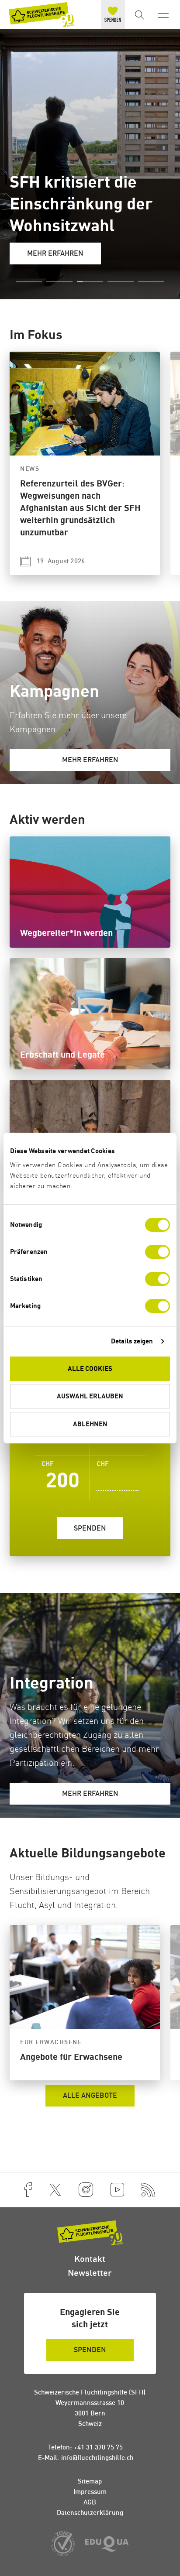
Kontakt (90, 2259)
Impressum (90, 2492)
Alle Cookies (90, 1368)
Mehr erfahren (55, 253)
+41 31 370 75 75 (98, 2447)
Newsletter (90, 2273)
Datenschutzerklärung (90, 2513)
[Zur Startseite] (42, 15)
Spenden (90, 1528)
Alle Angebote (90, 2095)
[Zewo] (63, 2544)
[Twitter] (55, 2190)
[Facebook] (28, 2190)
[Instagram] (86, 2190)
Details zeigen (132, 1341)
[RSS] (149, 2190)
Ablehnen (90, 1424)
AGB (90, 2502)
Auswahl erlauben (90, 1396)
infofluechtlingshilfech (97, 2458)
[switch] (157, 1252)
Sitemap (90, 2481)
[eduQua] (107, 2545)
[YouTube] (117, 2190)
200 (61, 1476)
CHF (103, 1464)
